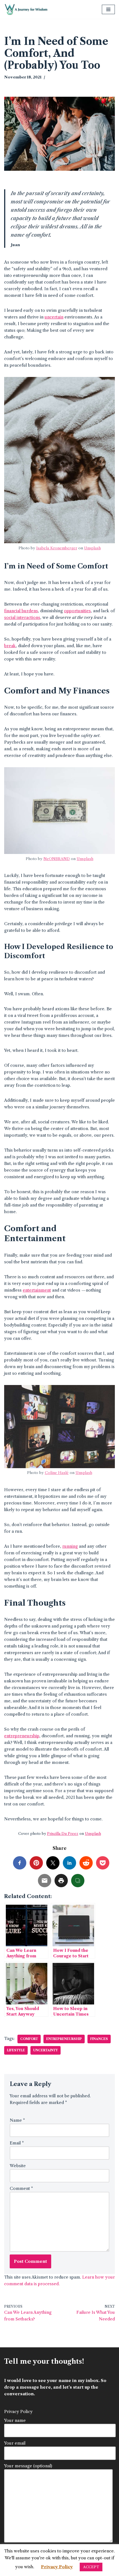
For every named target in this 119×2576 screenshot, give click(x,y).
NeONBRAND (57, 859)
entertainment (37, 1290)
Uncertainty (46, 2050)
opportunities (77, 611)
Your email (15, 2443)
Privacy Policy (18, 2412)
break (10, 646)
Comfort (29, 2039)
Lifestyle (16, 2050)
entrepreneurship (22, 1736)
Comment (21, 2188)
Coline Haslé (57, 1473)
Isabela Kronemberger (57, 548)
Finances (99, 2039)
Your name (15, 2420)
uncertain (54, 317)
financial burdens (21, 611)
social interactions (22, 617)
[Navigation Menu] (108, 9)
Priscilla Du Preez (63, 1833)
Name (17, 2120)
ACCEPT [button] (91, 2567)
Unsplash (92, 548)
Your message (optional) (28, 2466)
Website (18, 2166)
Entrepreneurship (64, 2039)
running (70, 1546)
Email (17, 2143)
